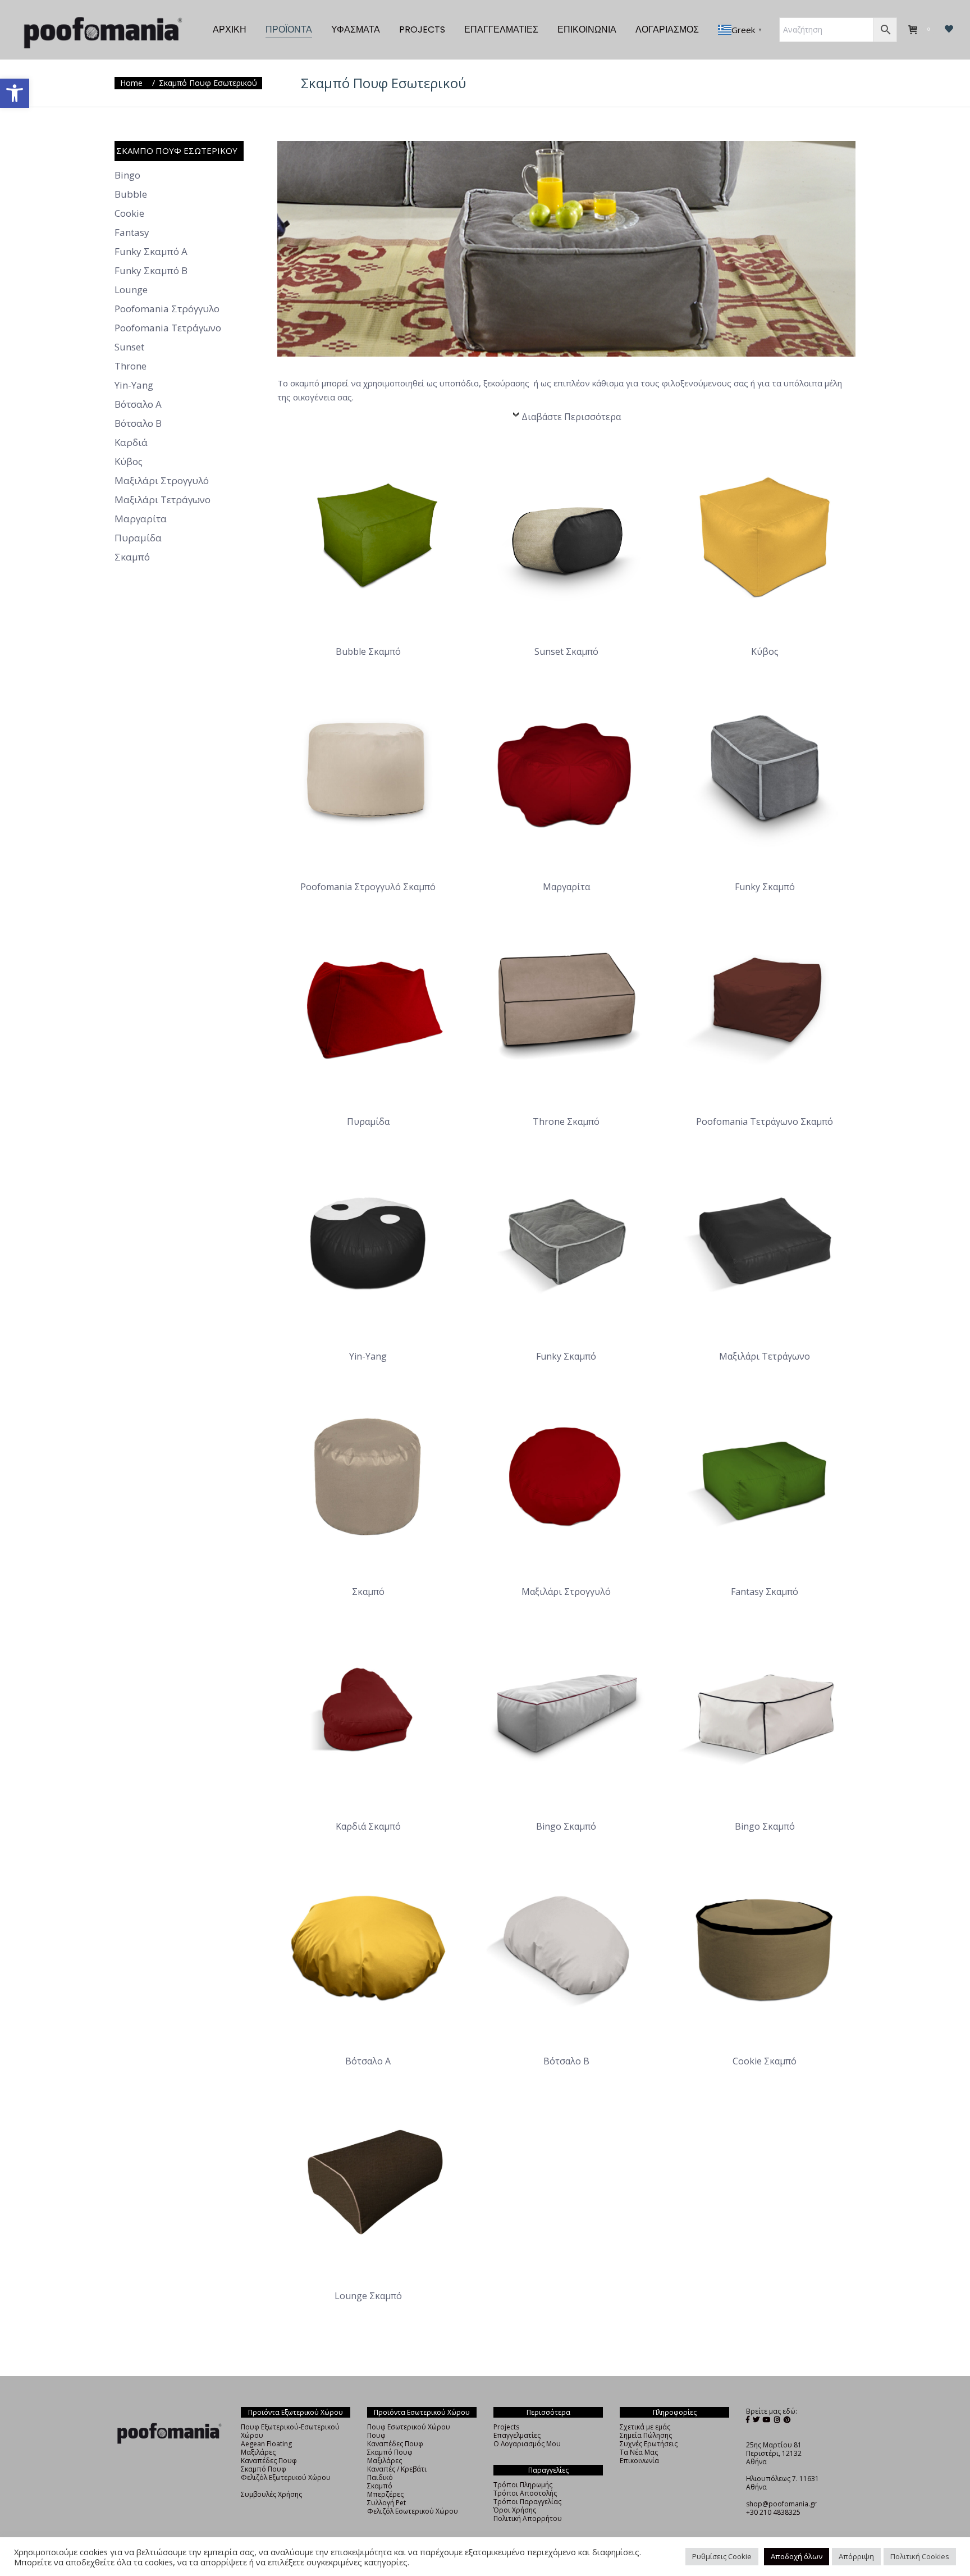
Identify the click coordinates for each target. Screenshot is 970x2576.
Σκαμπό (132, 557)
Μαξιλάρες (258, 2452)
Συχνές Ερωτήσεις (649, 2444)
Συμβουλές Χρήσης (271, 2494)
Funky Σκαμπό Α (151, 252)
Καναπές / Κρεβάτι (397, 2469)
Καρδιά (131, 443)
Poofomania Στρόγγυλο (167, 309)
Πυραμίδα (138, 538)
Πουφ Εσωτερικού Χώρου (409, 2427)
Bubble (131, 194)
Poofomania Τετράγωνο (168, 328)
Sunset (129, 347)
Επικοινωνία (639, 2461)
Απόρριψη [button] (856, 2556)
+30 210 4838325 (773, 2512)
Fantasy (132, 232)
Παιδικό (380, 2477)
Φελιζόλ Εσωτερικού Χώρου (413, 2511)
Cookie (129, 213)
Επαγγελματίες (517, 2435)
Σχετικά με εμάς (645, 2427)
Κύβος (129, 462)
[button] (15, 93)
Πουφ (376, 2435)
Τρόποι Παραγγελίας (527, 2502)
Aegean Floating (266, 2444)
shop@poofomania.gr (781, 2504)
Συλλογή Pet (386, 2503)
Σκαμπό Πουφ (264, 2469)
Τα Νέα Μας (639, 2452)
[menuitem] (230, 30)
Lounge (131, 290)
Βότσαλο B (138, 423)
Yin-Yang (134, 385)
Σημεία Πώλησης (646, 2435)
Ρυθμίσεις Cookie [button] (722, 2556)
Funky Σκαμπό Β (151, 271)
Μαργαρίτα (141, 519)
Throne (131, 366)
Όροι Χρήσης (515, 2510)
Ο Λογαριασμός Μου (527, 2444)
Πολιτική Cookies (920, 2556)
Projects (506, 2427)
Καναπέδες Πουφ (269, 2461)
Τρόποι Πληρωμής (523, 2485)
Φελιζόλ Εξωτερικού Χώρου (286, 2477)
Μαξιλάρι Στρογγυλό (162, 481)
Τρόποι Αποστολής (525, 2493)
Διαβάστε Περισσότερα (571, 417)
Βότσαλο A (138, 404)
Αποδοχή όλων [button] (797, 2556)
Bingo (127, 175)
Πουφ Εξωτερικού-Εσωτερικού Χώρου (290, 2431)
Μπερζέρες (385, 2494)
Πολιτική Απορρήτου (528, 2518)
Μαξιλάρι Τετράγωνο (163, 500)
